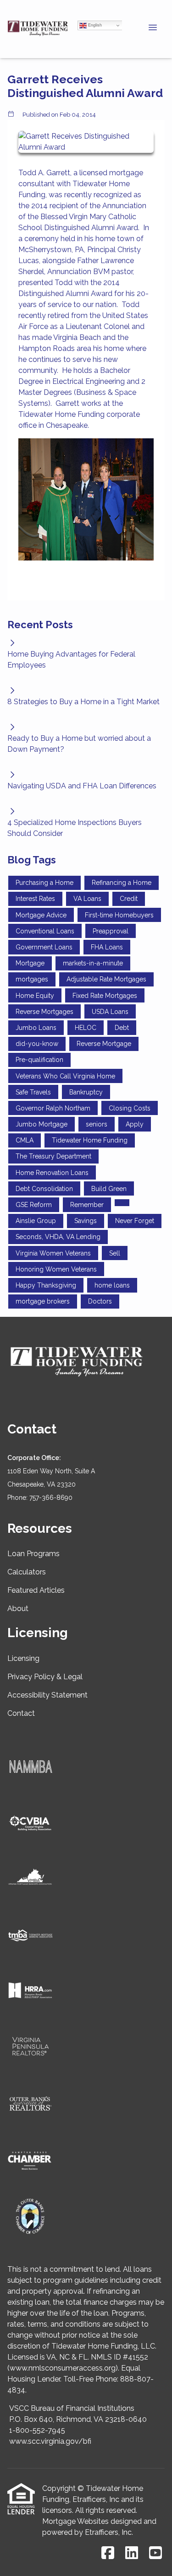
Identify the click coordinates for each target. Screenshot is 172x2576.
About (18, 1609)
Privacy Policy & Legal (45, 1677)
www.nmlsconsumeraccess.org (63, 2368)
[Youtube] (155, 2553)
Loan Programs (33, 1554)
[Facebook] (108, 2553)
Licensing (23, 1658)
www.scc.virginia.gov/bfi (50, 2441)
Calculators (27, 1572)
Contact (21, 1713)
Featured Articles (36, 1590)
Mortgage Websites (75, 2521)
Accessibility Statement (47, 1695)
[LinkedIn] (132, 2553)
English (94, 25)
